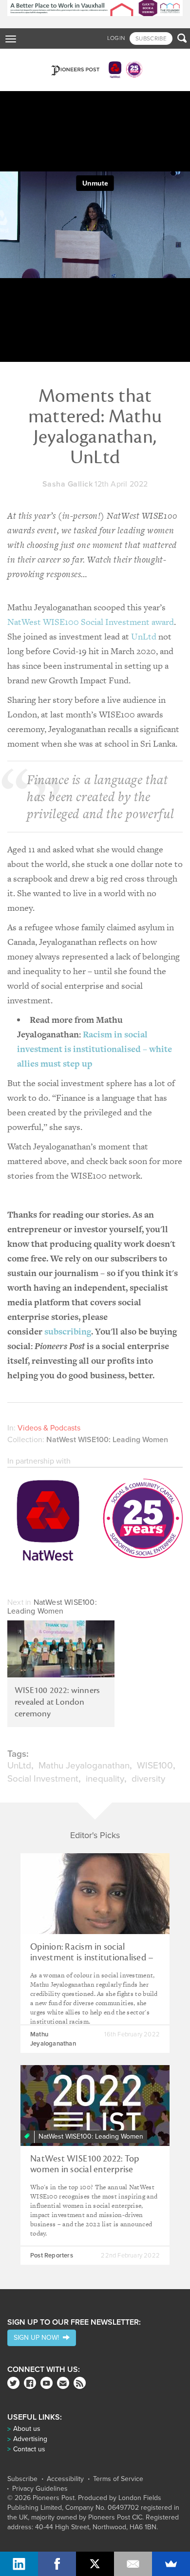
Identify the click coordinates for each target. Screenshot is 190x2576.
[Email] (133, 2564)
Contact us (29, 2449)
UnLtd (144, 636)
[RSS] (80, 2383)
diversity (148, 1779)
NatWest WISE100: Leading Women (107, 1440)
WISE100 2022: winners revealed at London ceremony (57, 1702)
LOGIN (116, 38)
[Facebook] (30, 2383)
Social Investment (43, 1779)
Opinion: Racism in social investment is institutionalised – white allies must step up (92, 1957)
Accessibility (65, 2479)
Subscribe (22, 2479)
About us (27, 2429)
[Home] (95, 70)
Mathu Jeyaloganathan (84, 1766)
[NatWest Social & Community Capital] (95, 1522)
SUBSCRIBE (151, 38)
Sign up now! (38, 2338)
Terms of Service (118, 2479)
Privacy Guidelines (40, 2489)
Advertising (30, 2439)
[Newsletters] (63, 2383)
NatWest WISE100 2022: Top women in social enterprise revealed (85, 2169)
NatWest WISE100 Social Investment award (91, 622)
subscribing (68, 1331)
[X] (95, 2564)
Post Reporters (52, 2256)
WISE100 (155, 1766)
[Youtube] (47, 2383)
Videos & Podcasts (49, 1428)
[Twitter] (13, 2383)
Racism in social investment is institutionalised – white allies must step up (95, 1049)
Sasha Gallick (68, 484)
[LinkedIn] (19, 2564)
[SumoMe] (171, 2564)
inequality (105, 1779)
